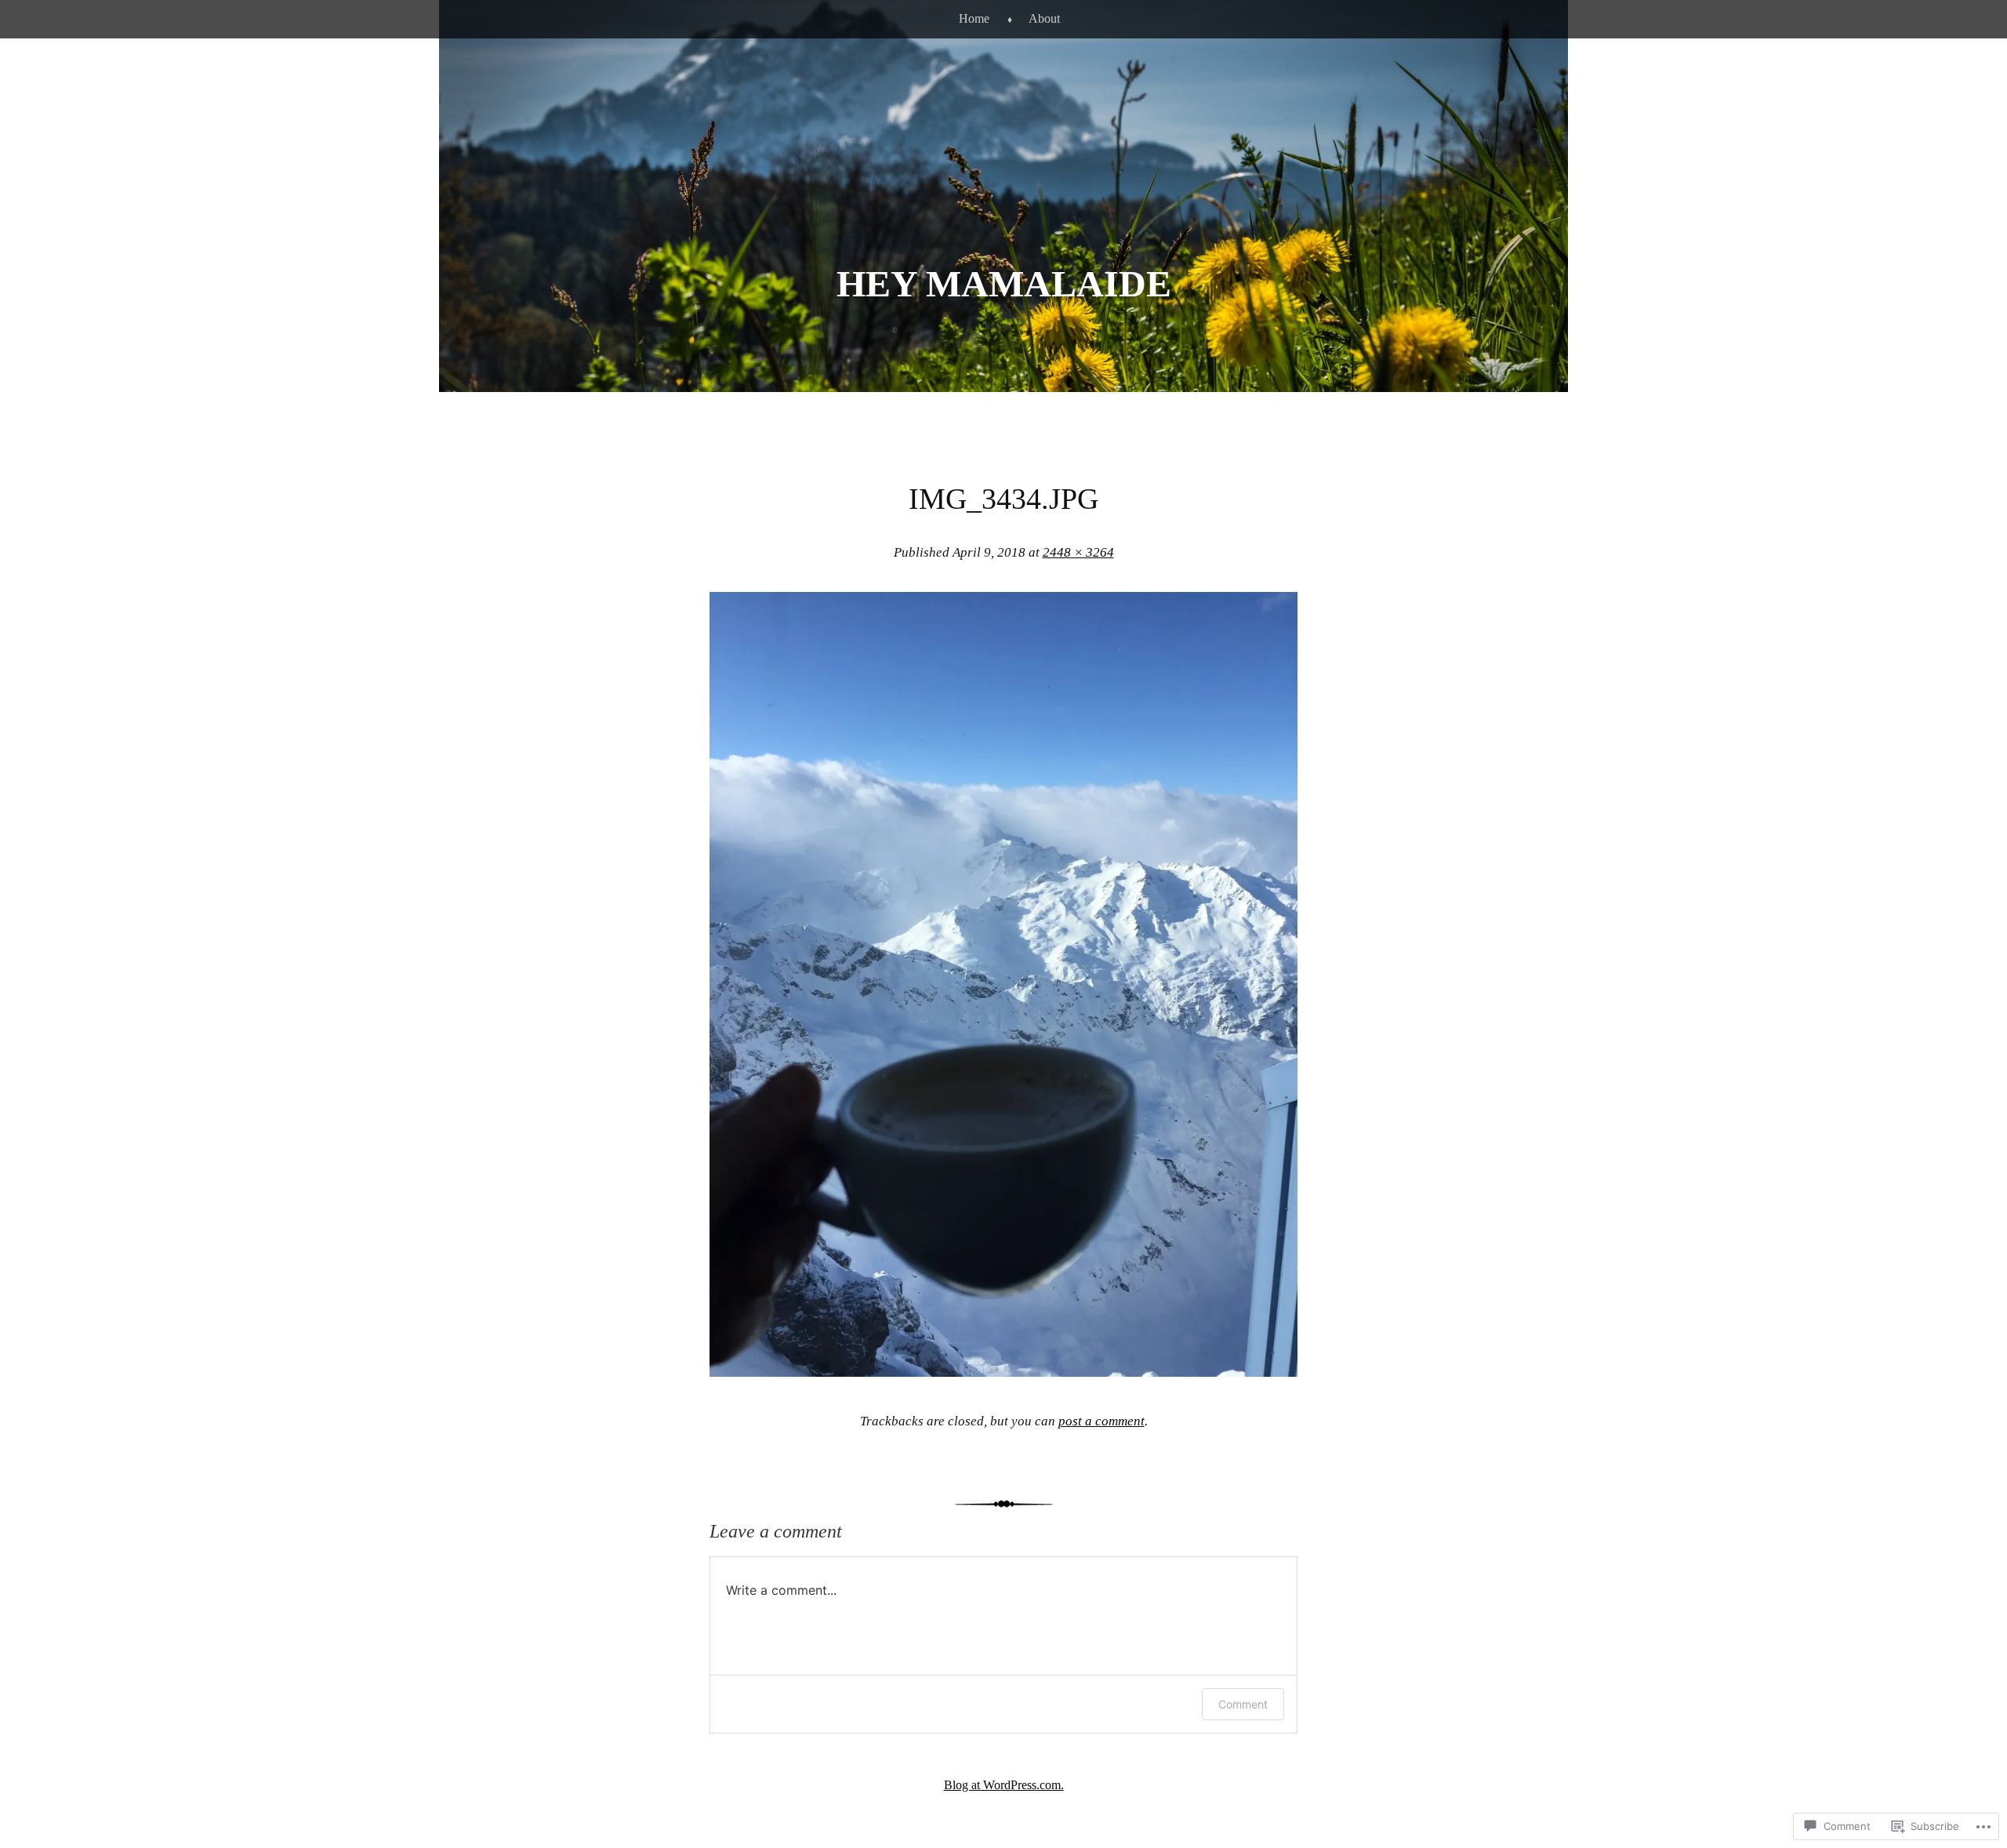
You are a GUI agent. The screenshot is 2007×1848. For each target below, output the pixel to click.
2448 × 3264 (1078, 552)
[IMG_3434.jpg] (1003, 1372)
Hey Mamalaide (1004, 283)
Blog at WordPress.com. (1004, 1785)
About (1044, 18)
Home (974, 18)
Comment (1243, 1704)
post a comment (1101, 1421)
